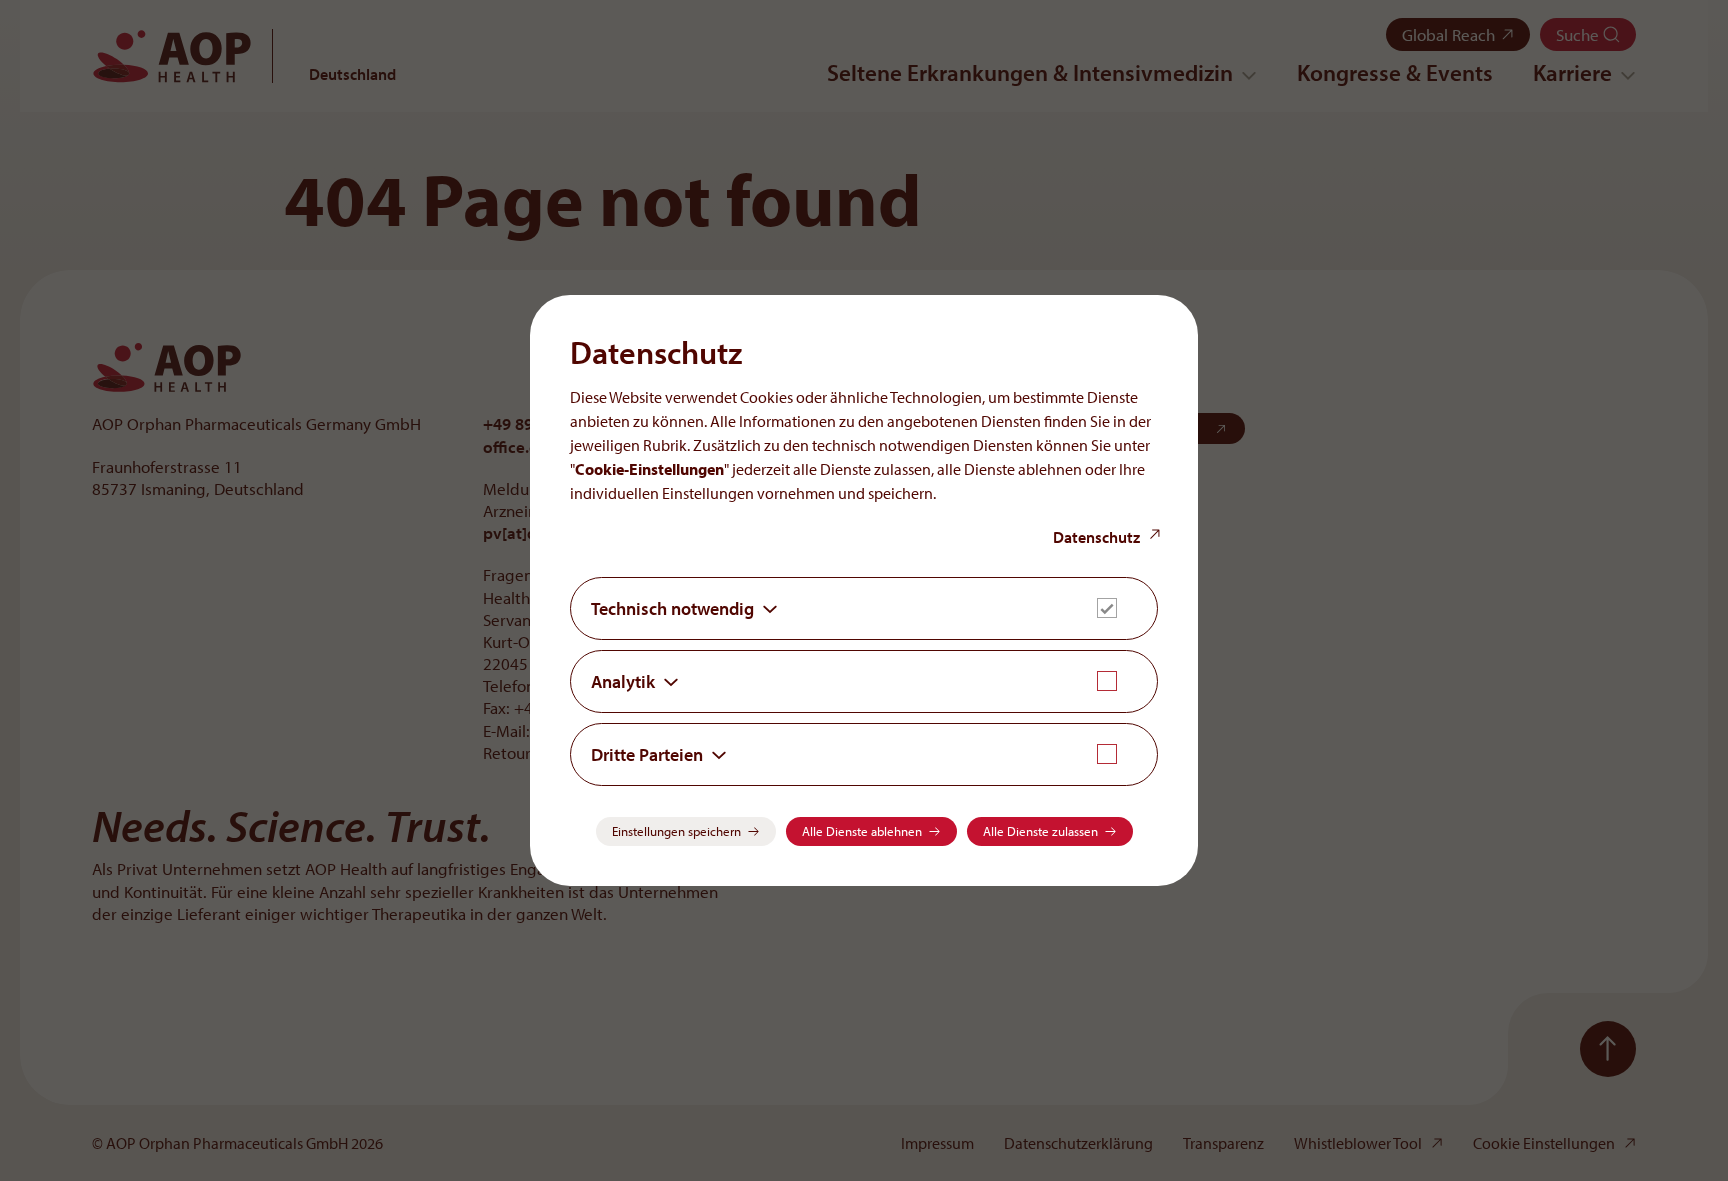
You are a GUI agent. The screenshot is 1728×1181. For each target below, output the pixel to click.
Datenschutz (1096, 537)
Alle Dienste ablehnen (862, 831)
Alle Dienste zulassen (1040, 831)
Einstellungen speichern (676, 831)
